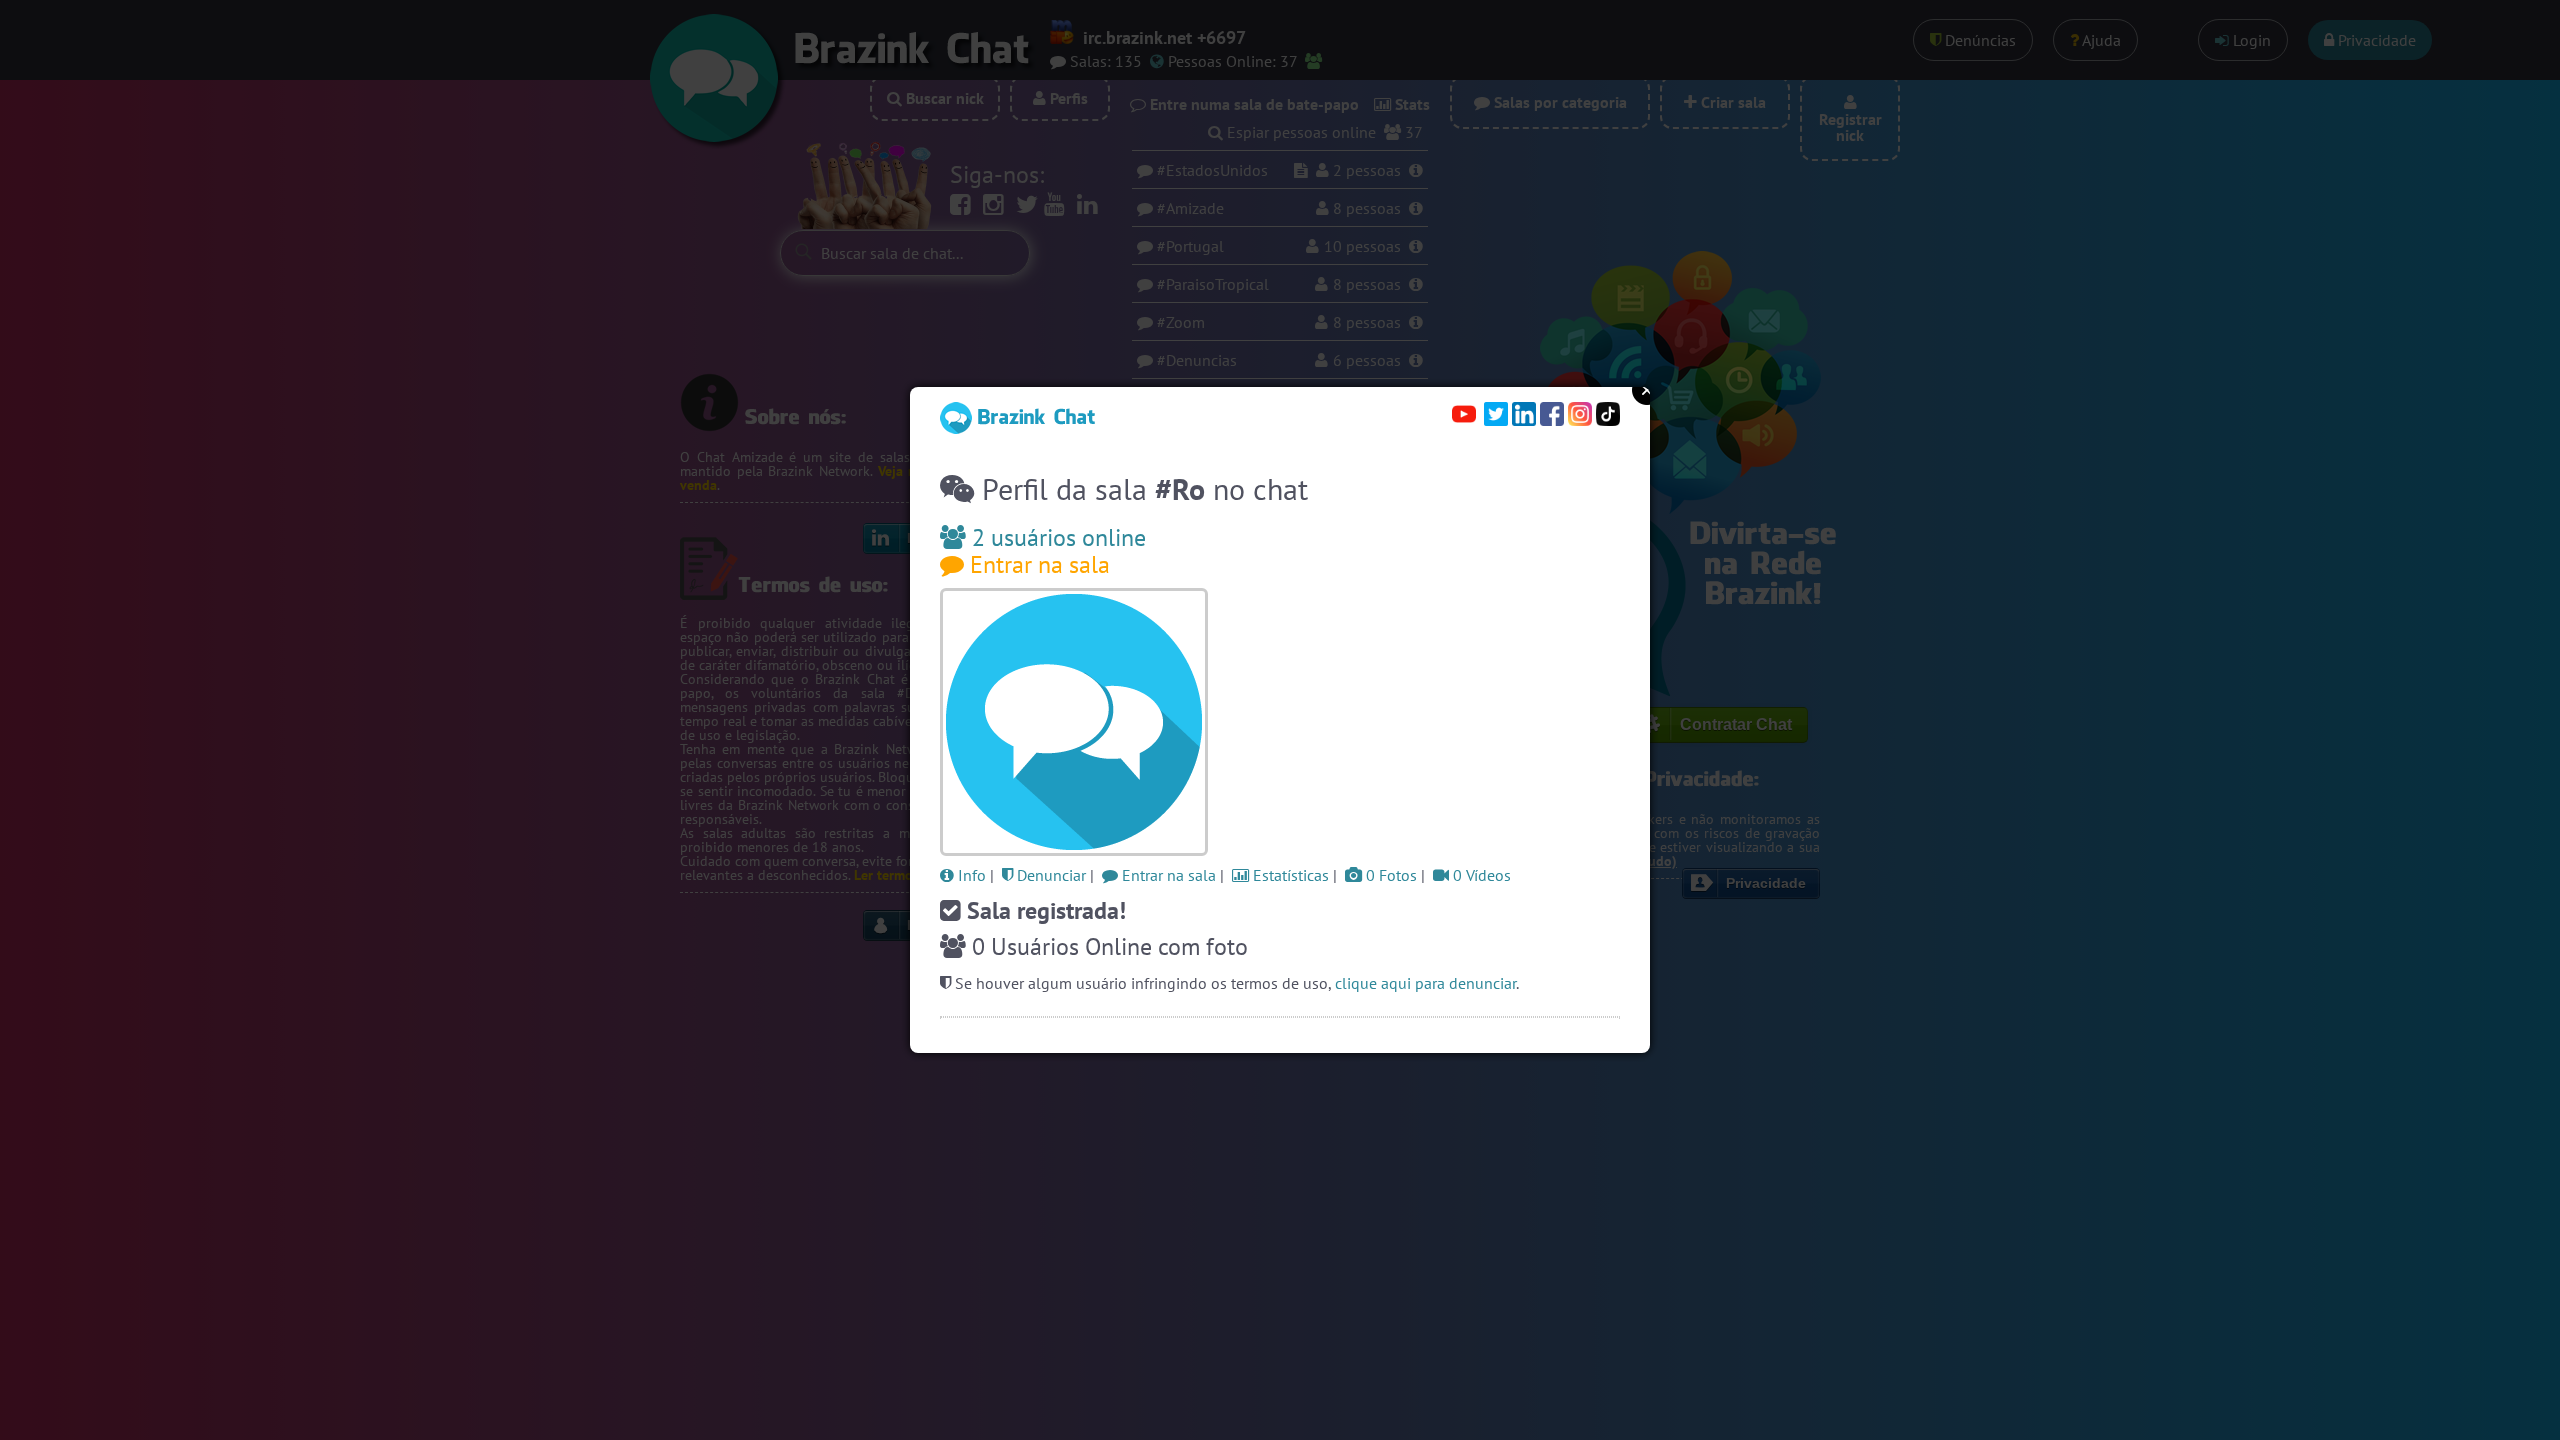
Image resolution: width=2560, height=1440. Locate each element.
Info (970, 875)
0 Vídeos (1480, 875)
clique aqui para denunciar (1425, 983)
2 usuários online (1056, 537)
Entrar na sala (1037, 564)
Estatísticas (1289, 875)
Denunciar (1049, 875)
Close (1647, 390)
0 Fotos (1389, 875)
